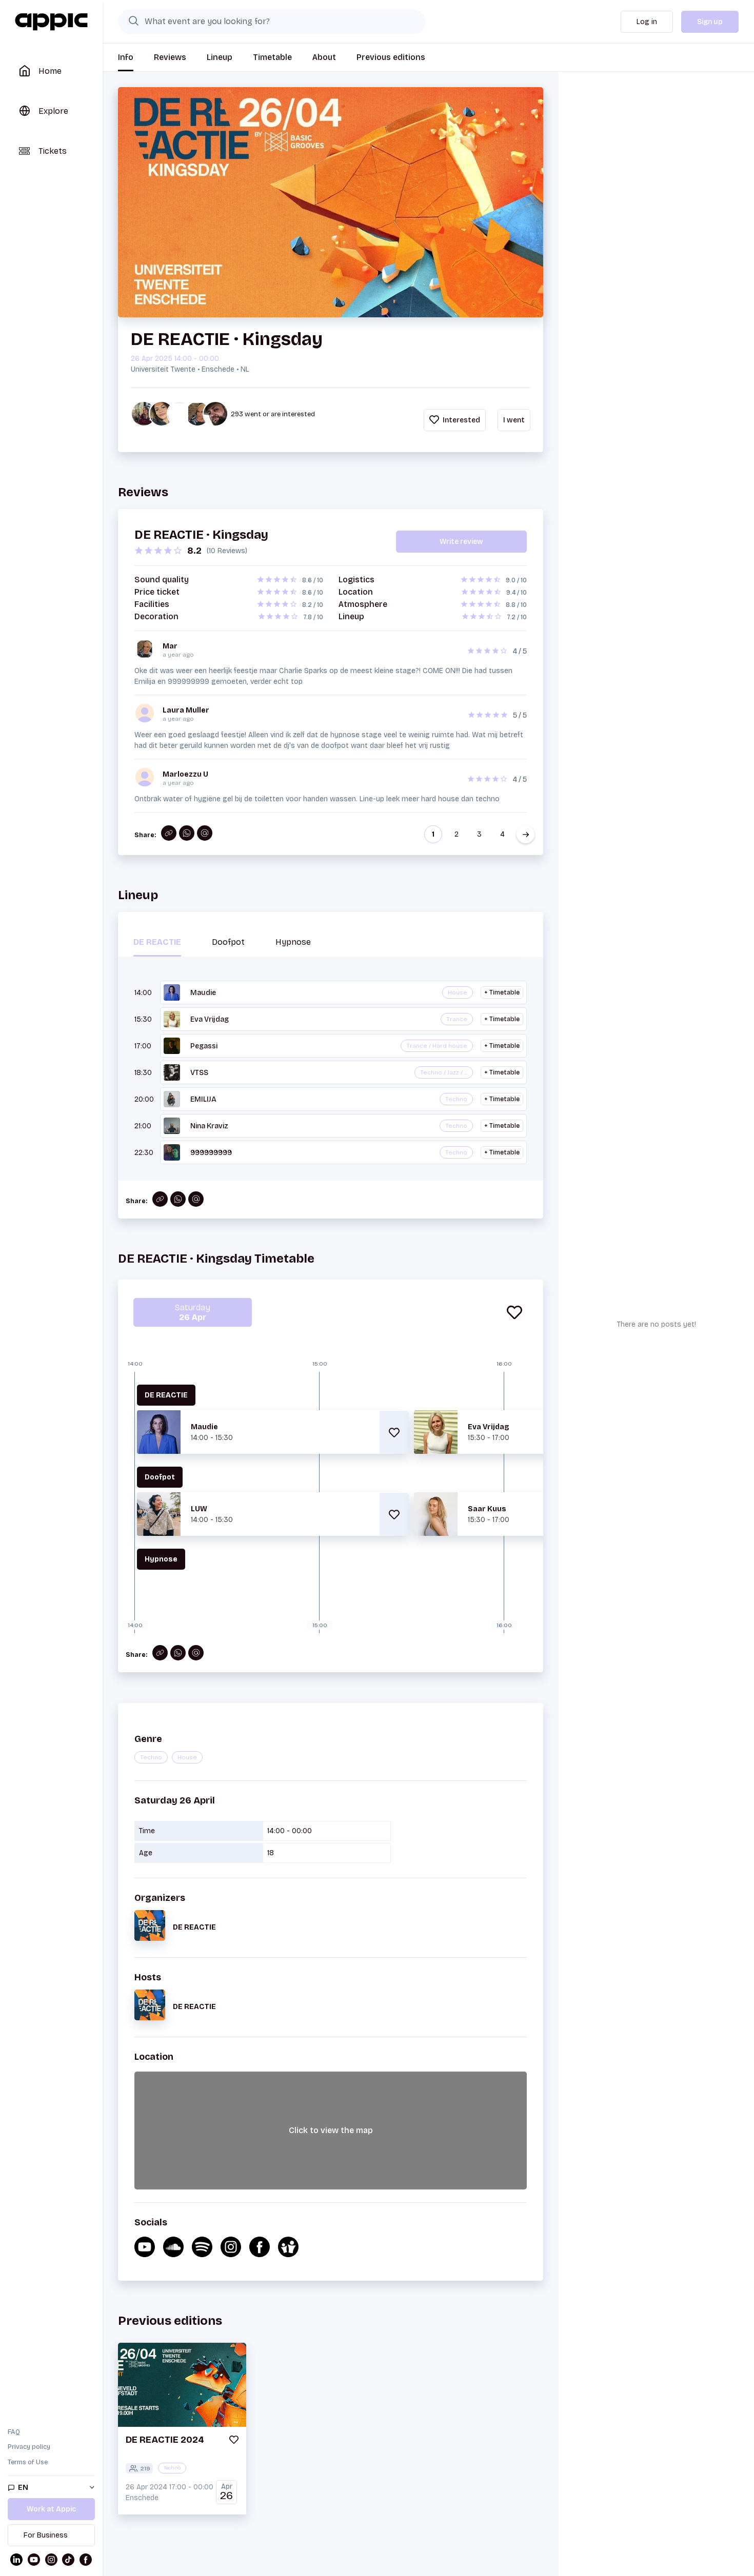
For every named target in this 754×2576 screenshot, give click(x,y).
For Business (46, 2535)
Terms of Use (28, 2462)
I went (514, 420)
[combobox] (272, 22)
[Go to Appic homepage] (51, 22)
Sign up (710, 22)
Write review (461, 542)
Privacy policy (29, 2447)
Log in (647, 22)
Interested (461, 420)
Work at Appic (51, 2509)
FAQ (14, 2432)
